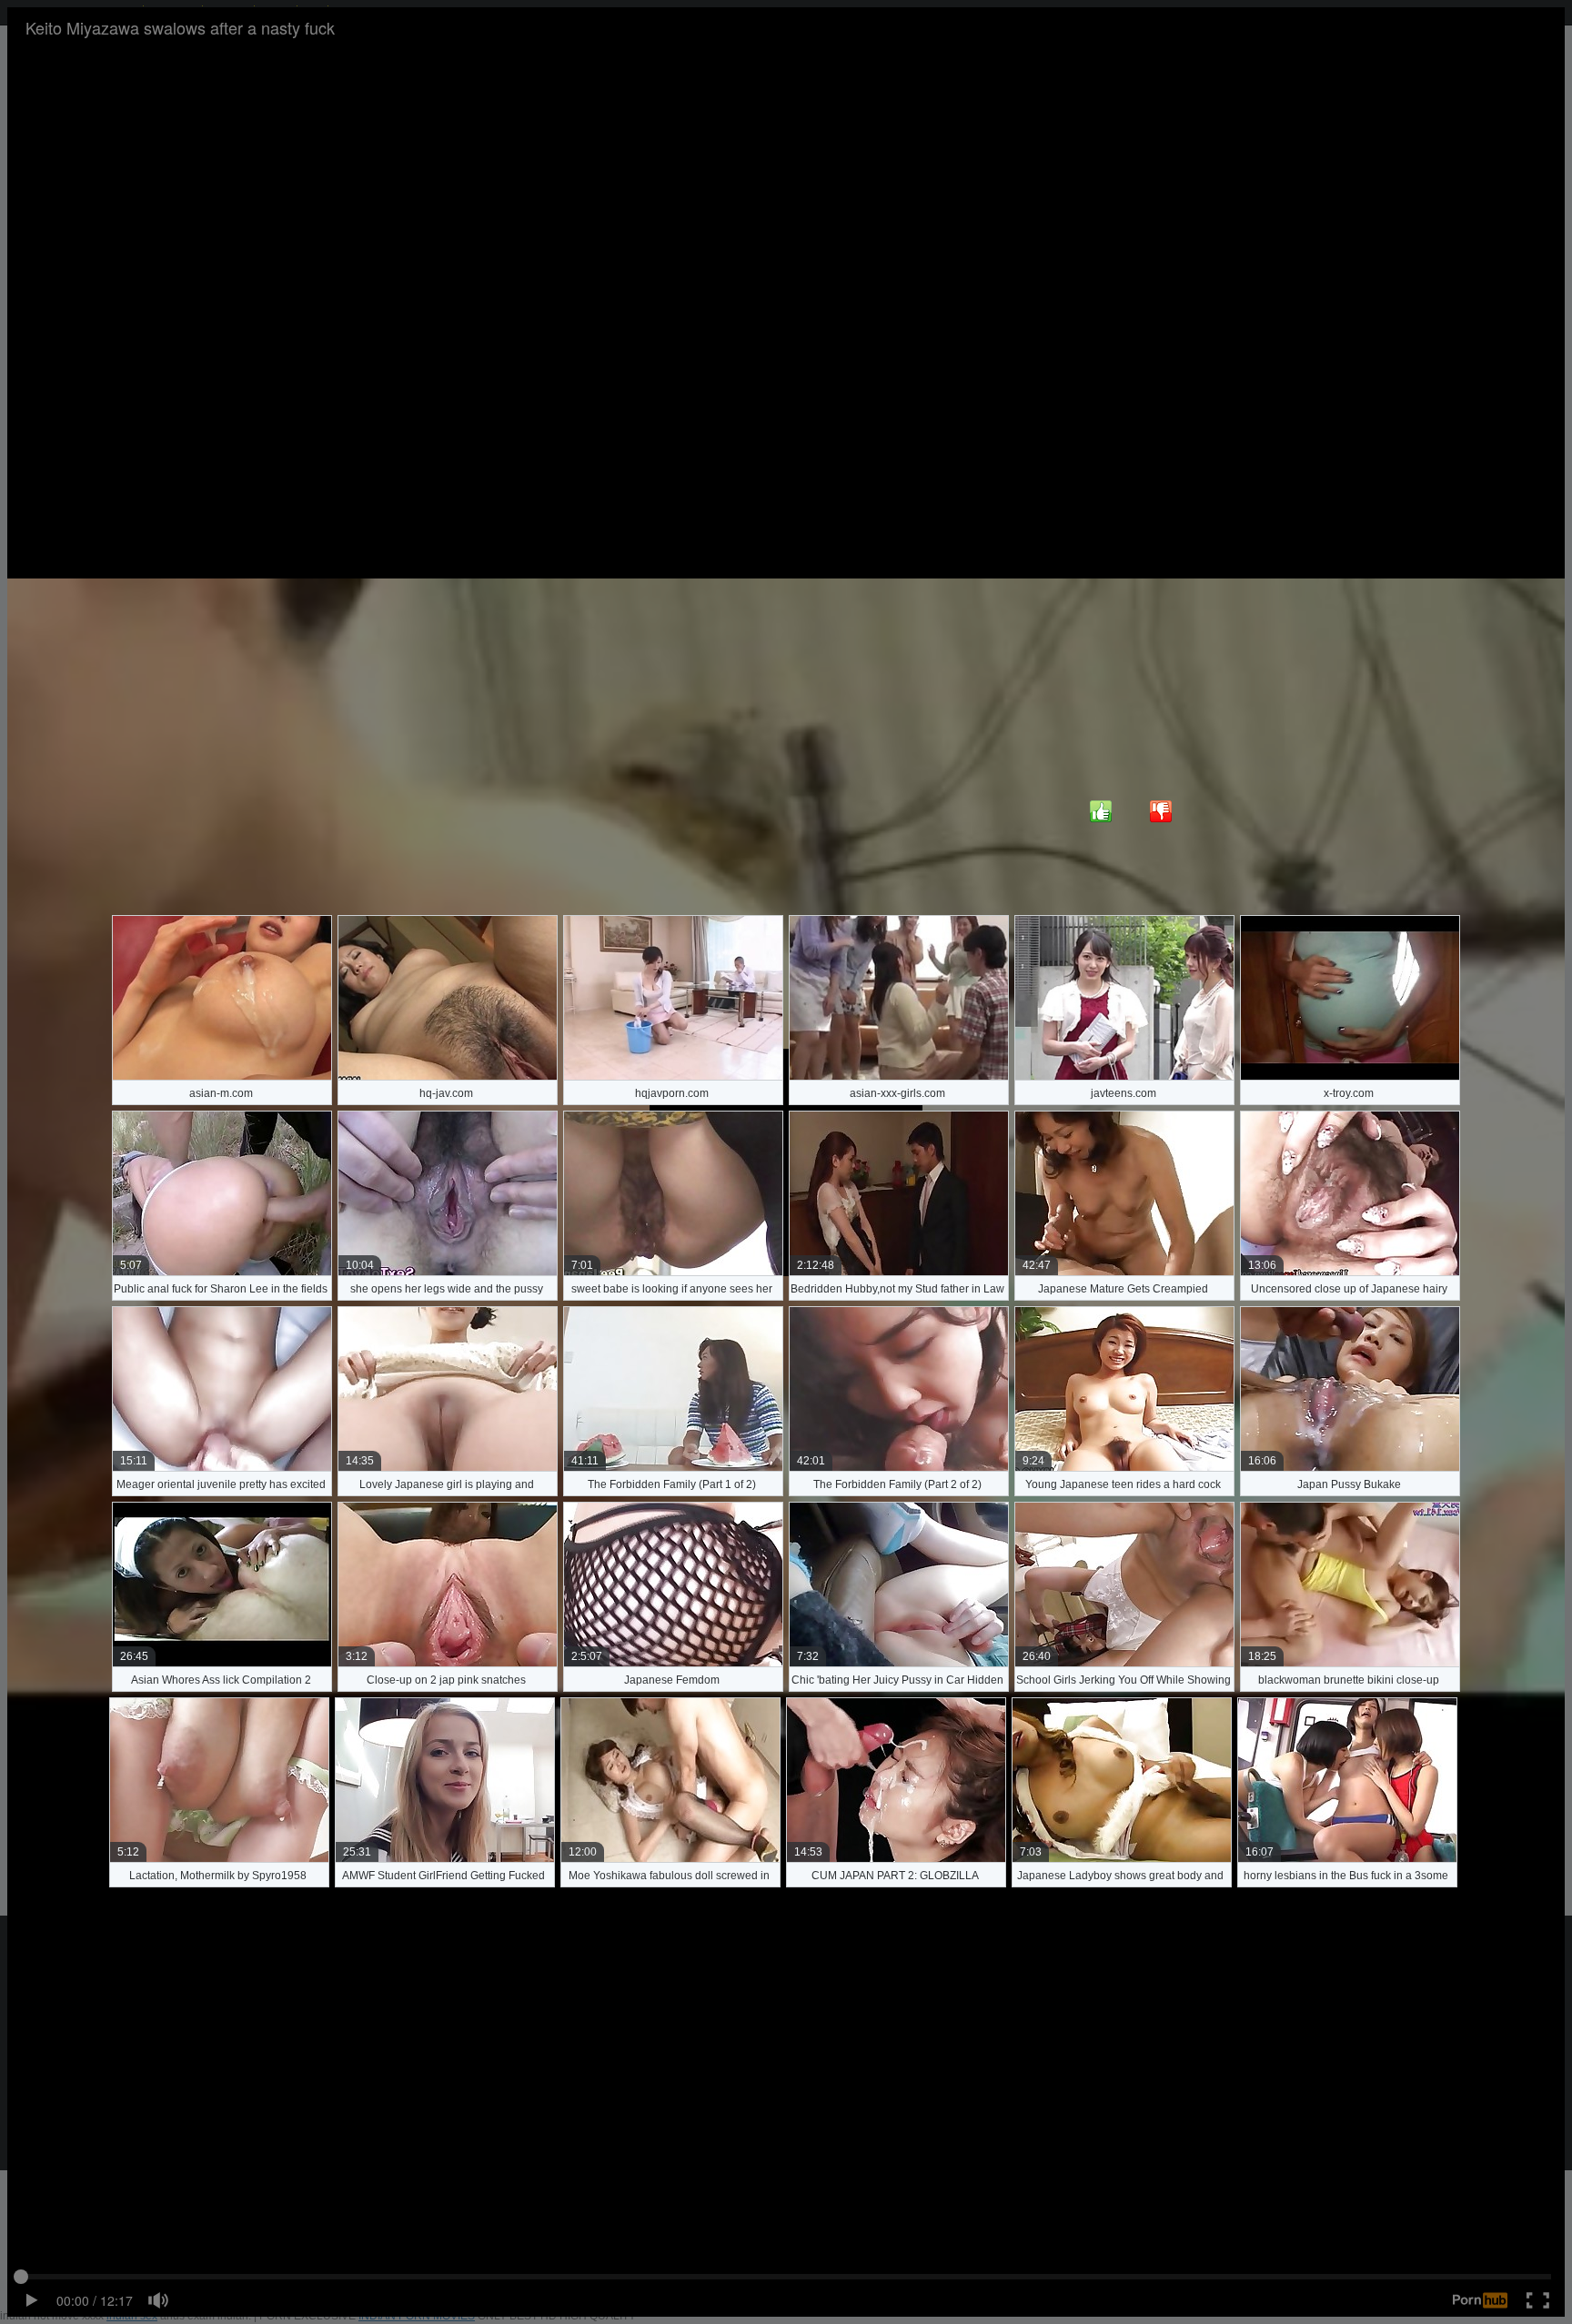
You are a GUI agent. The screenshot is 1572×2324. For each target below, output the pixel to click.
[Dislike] (1161, 811)
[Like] (1101, 811)
